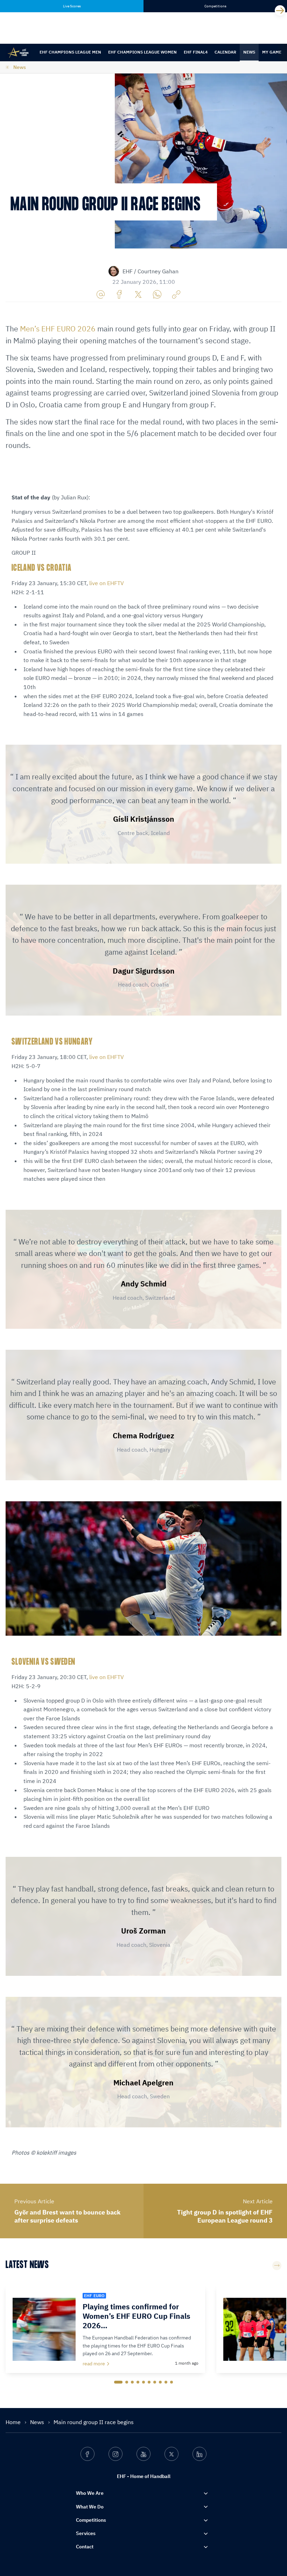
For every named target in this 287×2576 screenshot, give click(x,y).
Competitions (91, 2520)
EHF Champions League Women (142, 52)
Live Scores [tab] (72, 6)
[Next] (280, 10)
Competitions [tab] (215, 6)
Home (14, 2422)
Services (86, 2533)
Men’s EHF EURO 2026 (58, 329)
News (249, 52)
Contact (85, 2547)
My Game (272, 52)
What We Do (90, 2507)
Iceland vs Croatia (41, 568)
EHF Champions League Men (70, 52)
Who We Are (90, 2493)
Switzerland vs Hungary (52, 1042)
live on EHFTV (107, 583)
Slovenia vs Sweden (43, 1662)
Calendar (225, 52)
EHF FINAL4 (196, 52)
